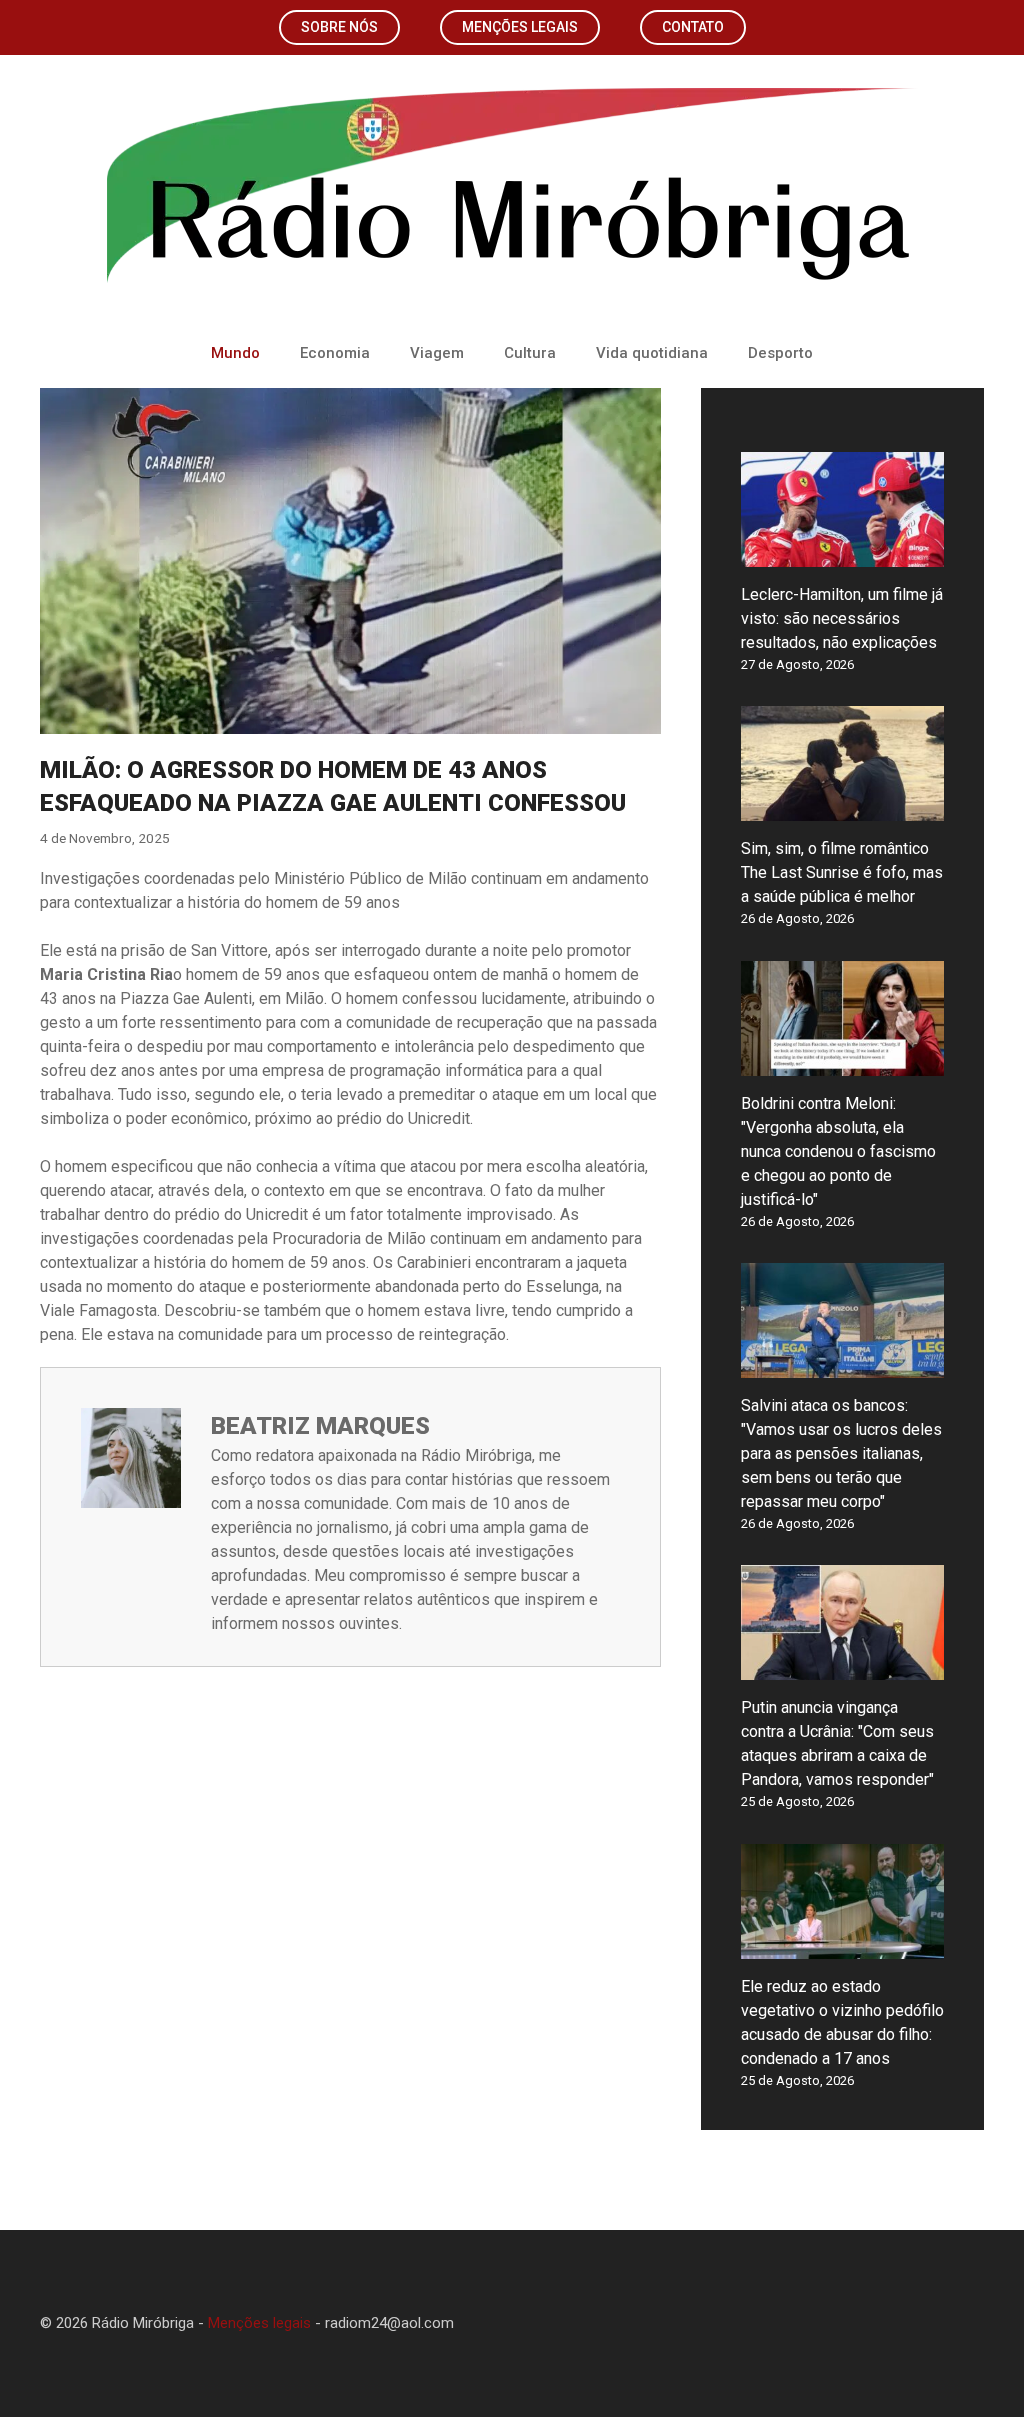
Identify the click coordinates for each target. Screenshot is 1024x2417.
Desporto (780, 353)
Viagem (437, 353)
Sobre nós (339, 27)
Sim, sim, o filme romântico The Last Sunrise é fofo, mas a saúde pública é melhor (842, 872)
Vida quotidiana (652, 353)
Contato (693, 27)
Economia (335, 353)
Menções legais (520, 27)
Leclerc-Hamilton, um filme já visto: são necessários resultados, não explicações (842, 618)
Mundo (235, 353)
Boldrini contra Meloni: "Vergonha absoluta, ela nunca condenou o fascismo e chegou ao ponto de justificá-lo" (838, 1151)
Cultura (530, 353)
